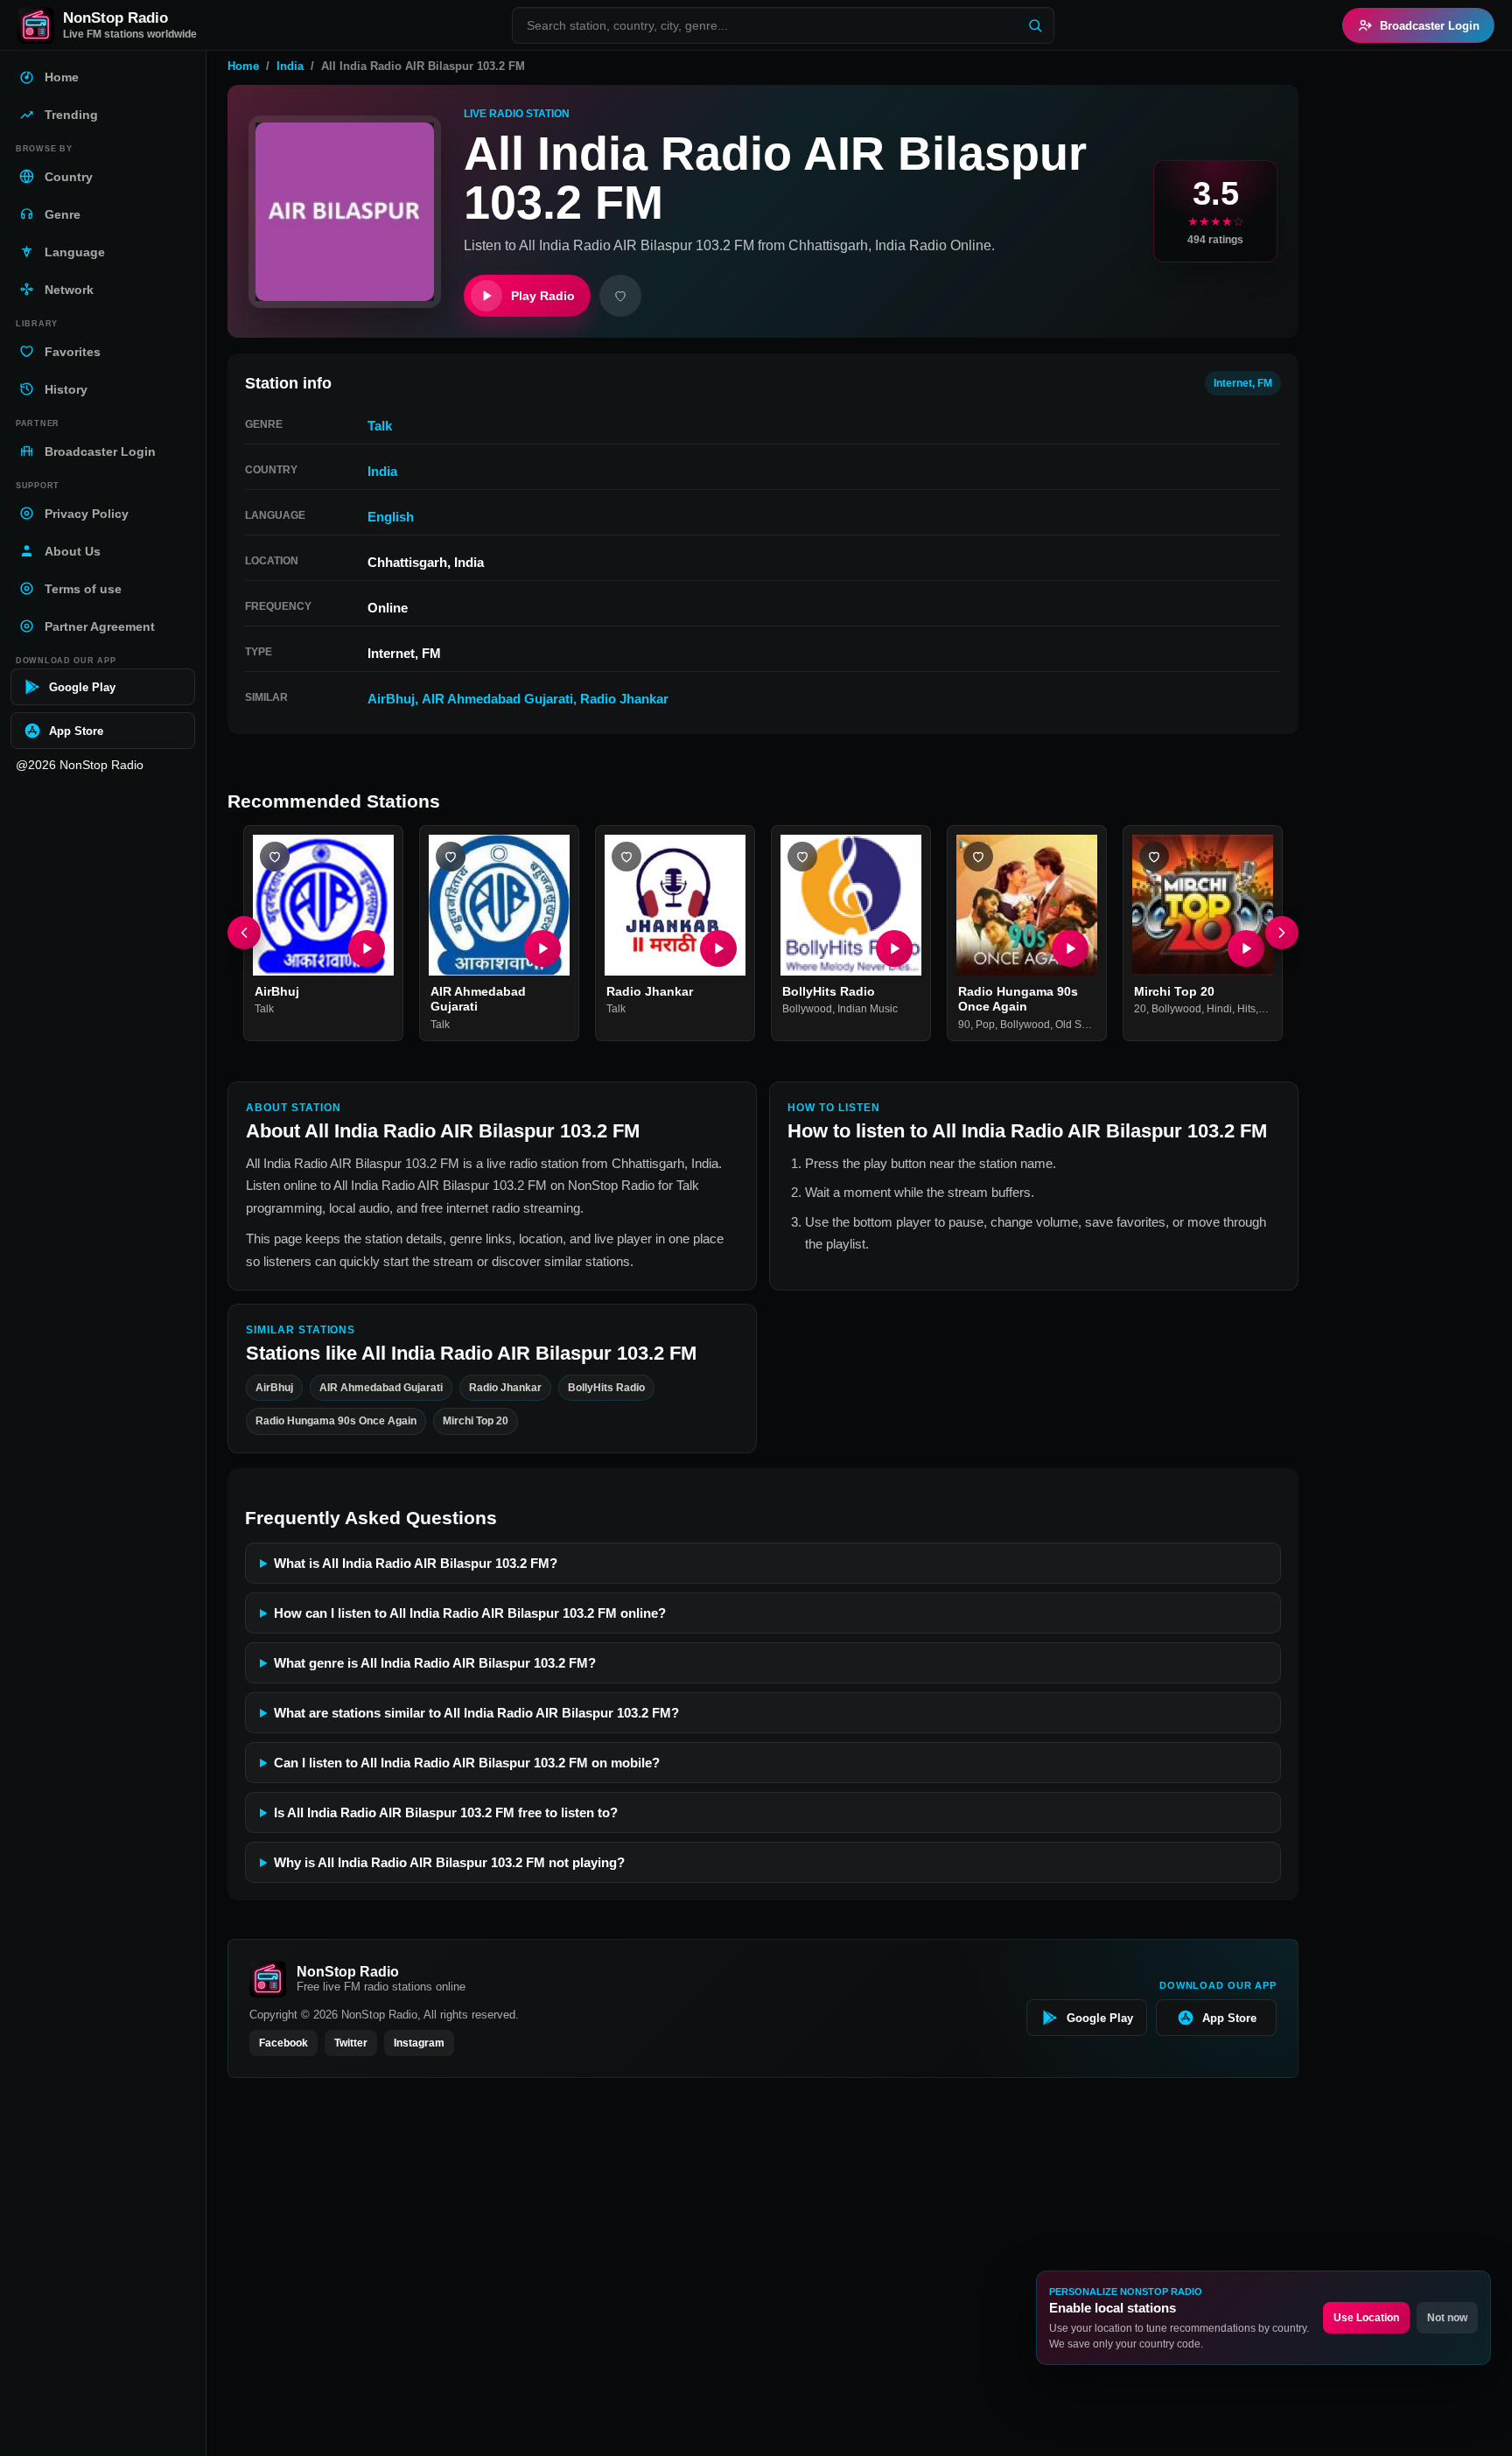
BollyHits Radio (829, 991)
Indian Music (868, 1010)
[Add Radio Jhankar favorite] (626, 857)
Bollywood (807, 1010)
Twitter (351, 2043)
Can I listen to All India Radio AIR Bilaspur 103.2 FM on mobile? (467, 1763)
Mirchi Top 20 (1174, 991)
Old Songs (1080, 1025)
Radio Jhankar (624, 699)
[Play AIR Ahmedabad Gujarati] (542, 948)
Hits (1246, 1010)
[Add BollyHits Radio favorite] (802, 857)
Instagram (419, 2043)
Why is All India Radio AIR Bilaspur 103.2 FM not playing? (449, 1862)
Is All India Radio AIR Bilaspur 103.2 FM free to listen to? (446, 1812)
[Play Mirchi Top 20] (1246, 948)
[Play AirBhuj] (367, 948)
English (391, 517)
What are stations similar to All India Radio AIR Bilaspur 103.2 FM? (476, 1713)
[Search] (1035, 25)
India (290, 66)
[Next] (1282, 934)
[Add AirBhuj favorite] (275, 857)
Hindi (1219, 1010)
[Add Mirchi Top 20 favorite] (1154, 857)
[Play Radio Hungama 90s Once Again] (1070, 948)
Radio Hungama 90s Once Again (1018, 999)
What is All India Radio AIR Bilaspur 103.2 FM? (416, 1563)
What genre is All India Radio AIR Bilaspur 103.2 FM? (435, 1663)
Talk (380, 426)
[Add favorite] (620, 296)
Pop (985, 1025)
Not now (1447, 2318)
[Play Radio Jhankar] (718, 948)
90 (964, 1025)
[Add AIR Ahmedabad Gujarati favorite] (451, 857)
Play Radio (543, 296)
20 (1140, 1010)
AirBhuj (391, 699)
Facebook (283, 2043)
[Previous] (244, 934)
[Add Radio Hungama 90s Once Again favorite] (978, 857)
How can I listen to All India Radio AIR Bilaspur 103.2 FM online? (470, 1613)
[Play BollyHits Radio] (894, 948)
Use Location (1366, 2318)
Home (243, 66)
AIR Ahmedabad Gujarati (497, 699)
